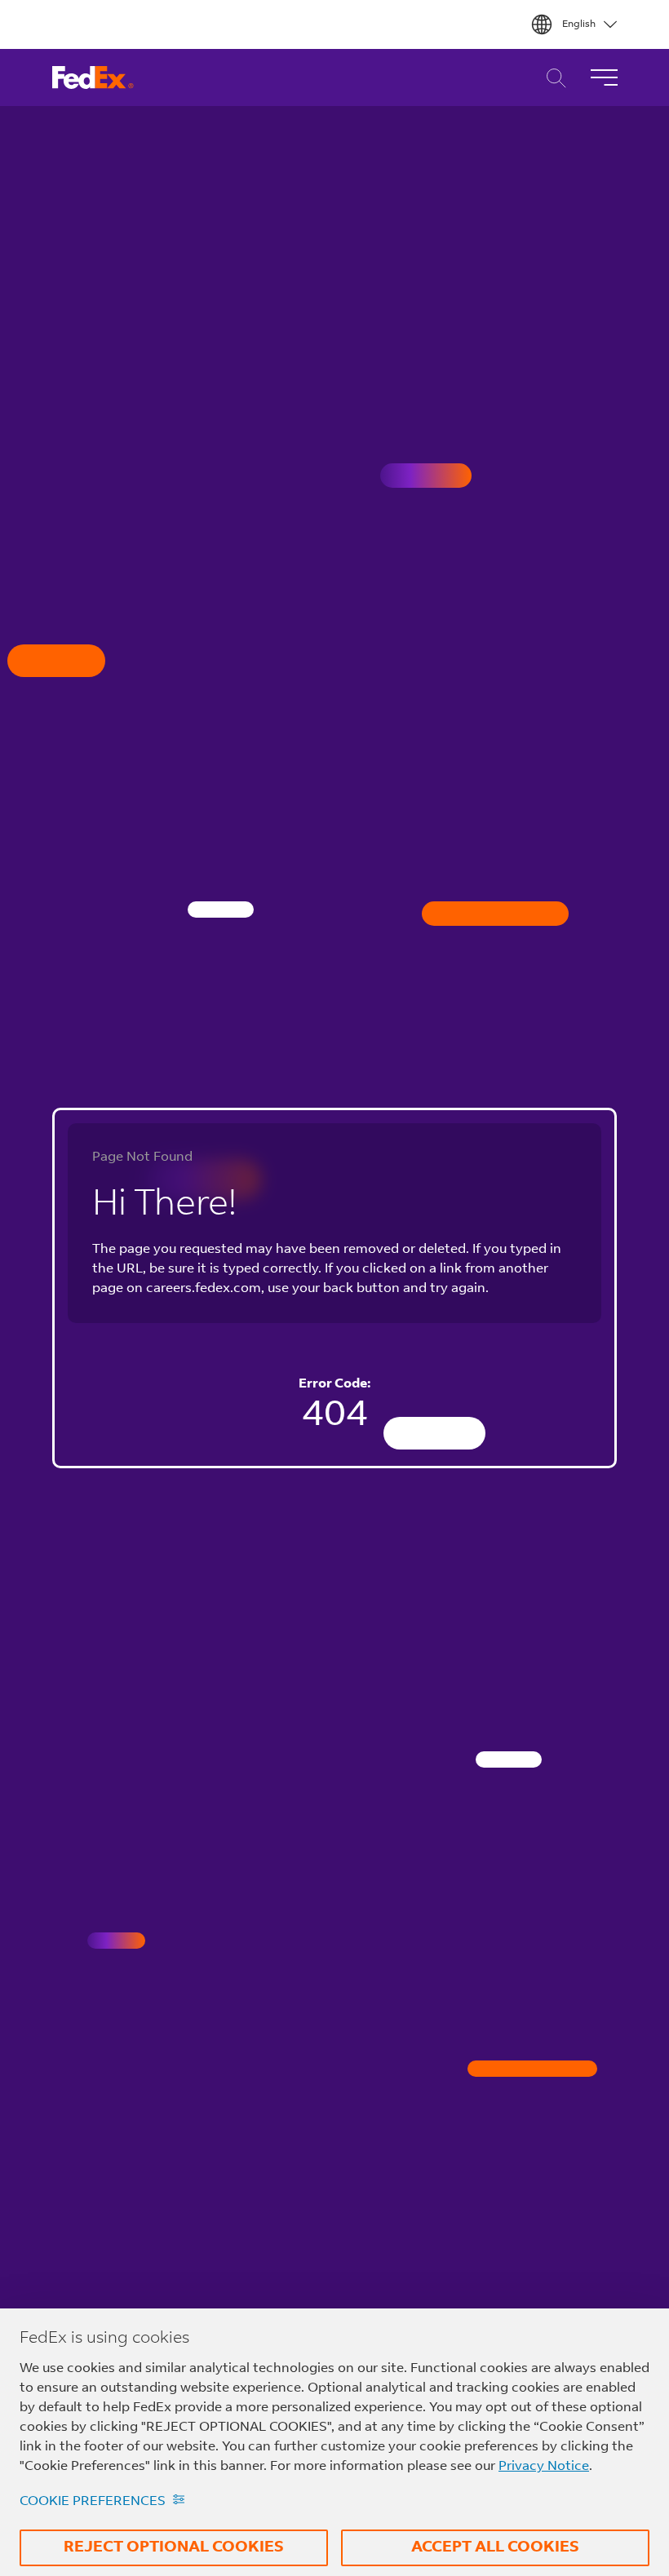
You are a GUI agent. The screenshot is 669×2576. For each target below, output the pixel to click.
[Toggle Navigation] (604, 77)
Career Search (552, 78)
